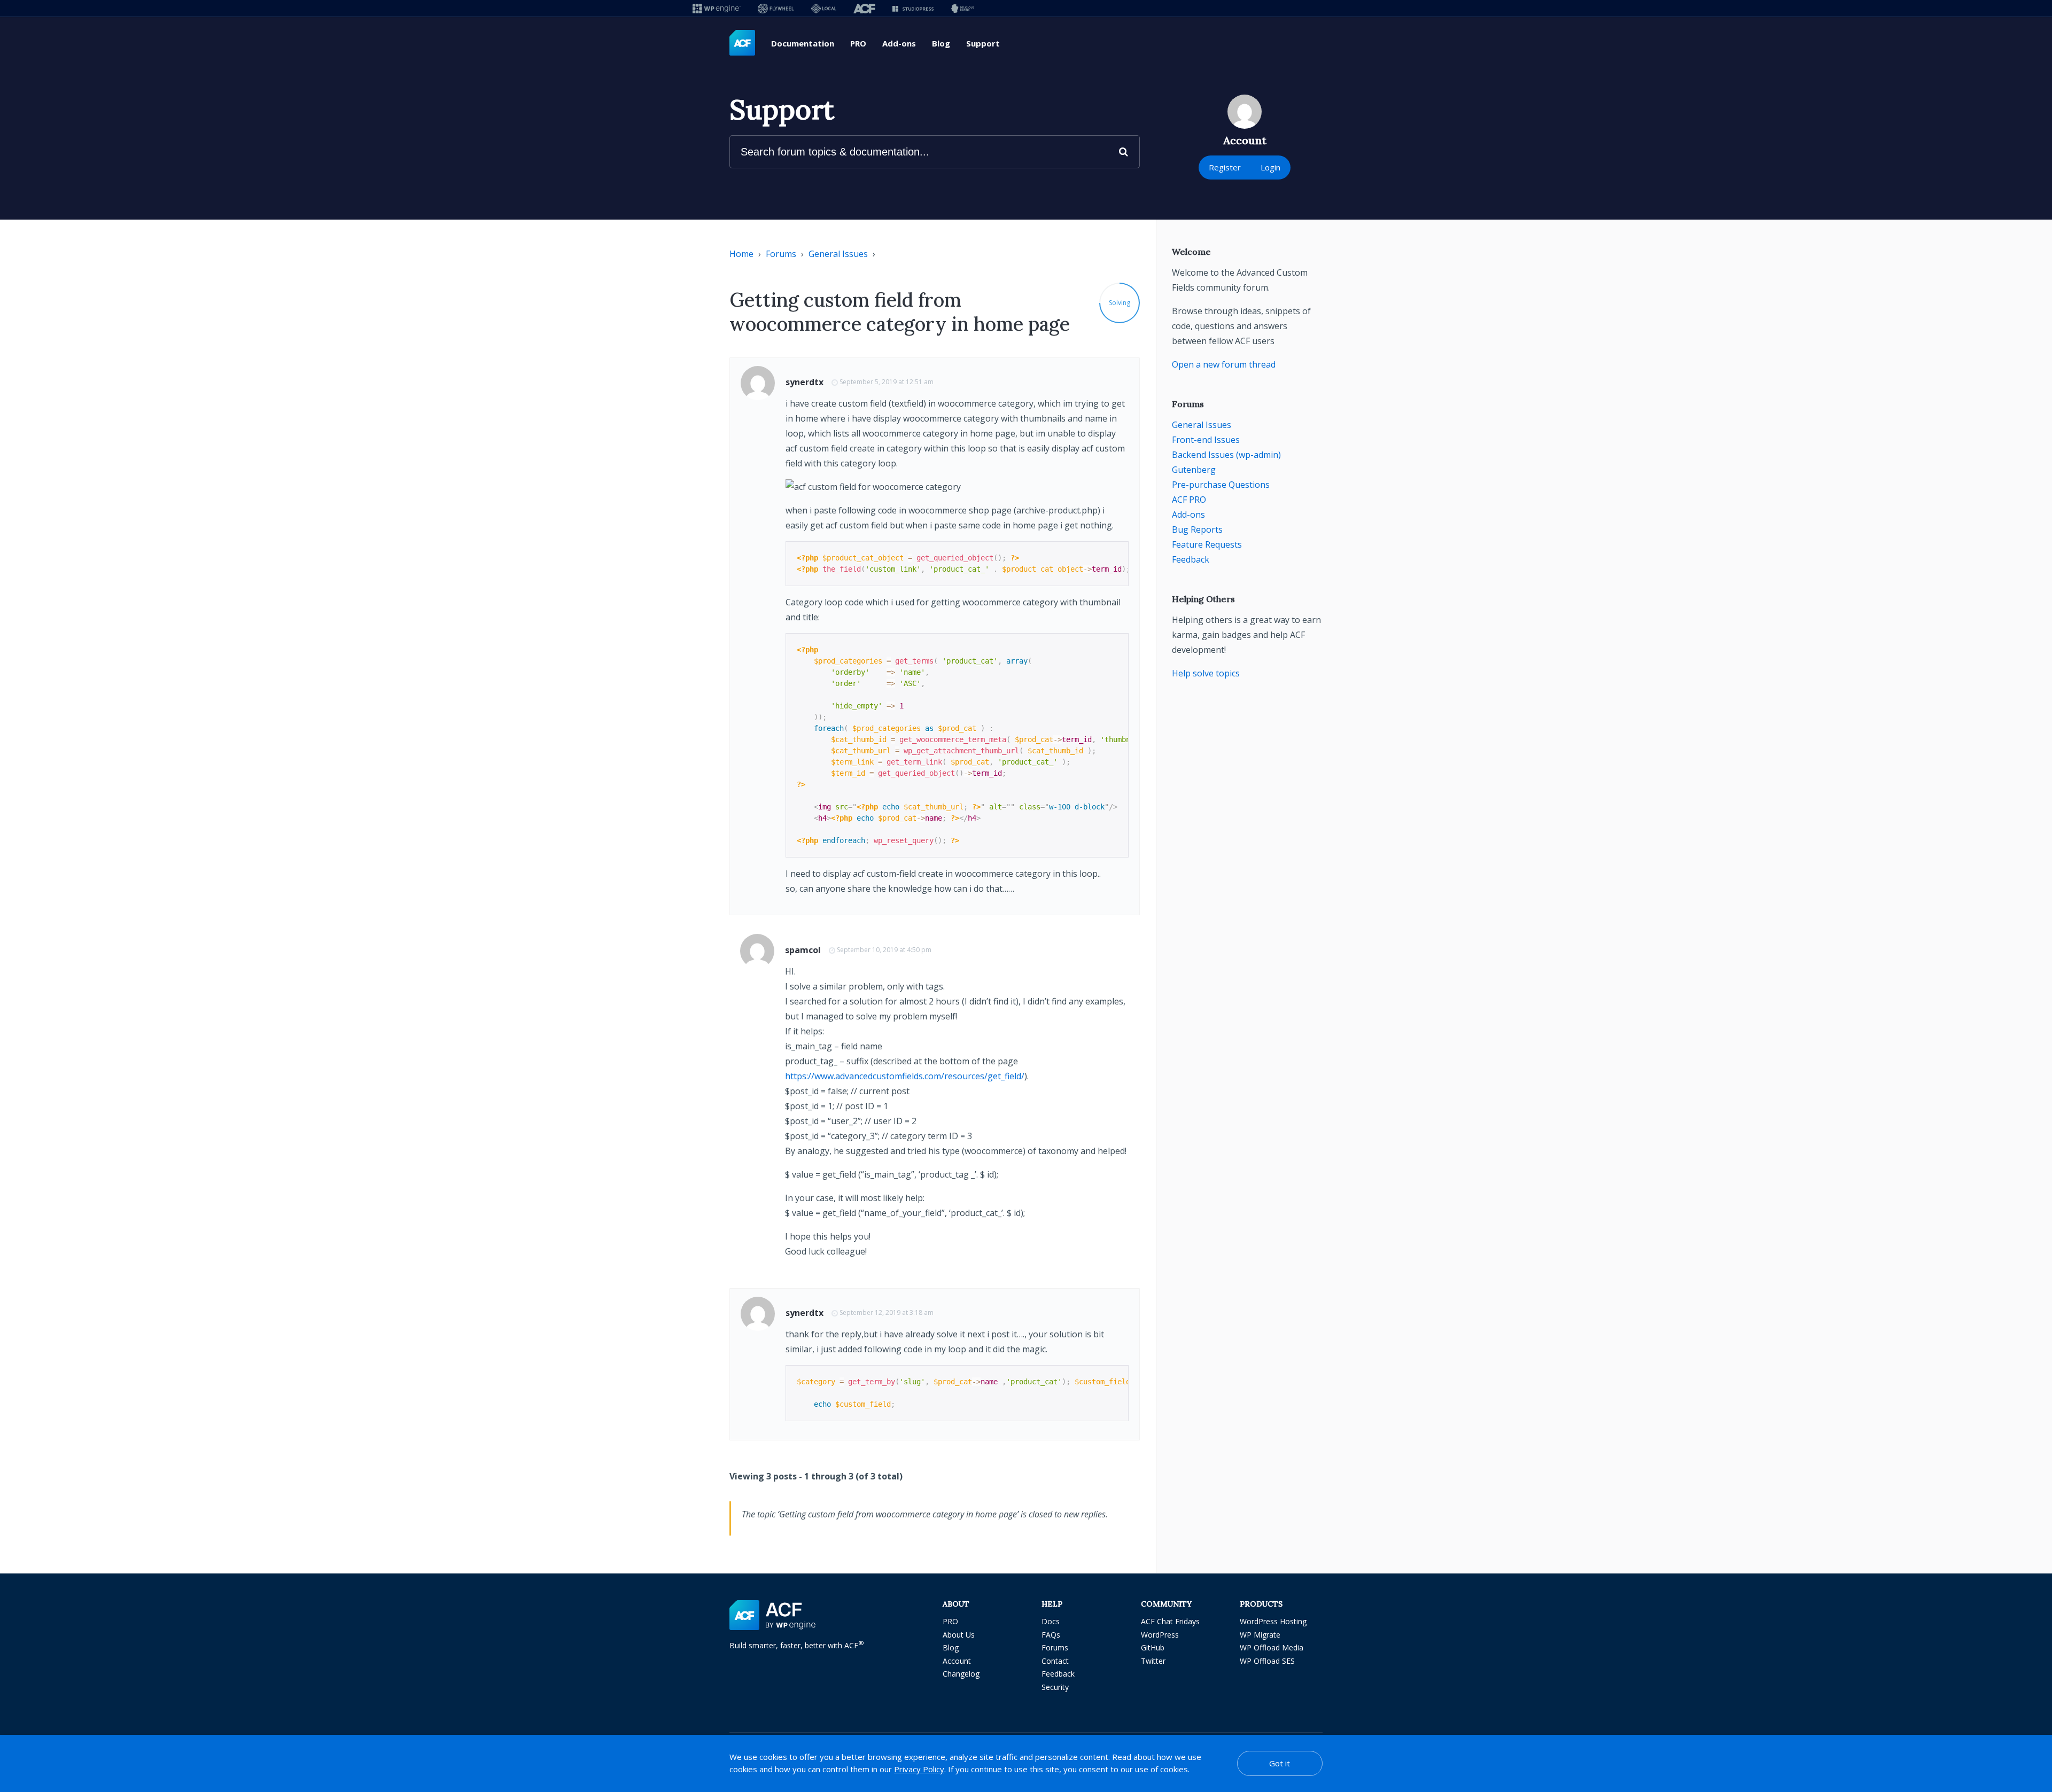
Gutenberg (1194, 470)
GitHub (1153, 1647)
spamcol (803, 950)
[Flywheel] (776, 8)
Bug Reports (1197, 529)
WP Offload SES (1267, 1661)
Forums (781, 254)
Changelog (961, 1674)
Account (957, 1661)
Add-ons (899, 43)
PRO (858, 43)
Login (1270, 167)
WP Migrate (1260, 1635)
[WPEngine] (717, 8)
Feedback (1191, 559)
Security (1055, 1687)
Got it (1280, 1763)
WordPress (1160, 1635)
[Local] (824, 8)
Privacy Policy (919, 1769)
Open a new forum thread (1224, 364)
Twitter (1153, 1661)
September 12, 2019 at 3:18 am (887, 1312)
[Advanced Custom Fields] (742, 43)
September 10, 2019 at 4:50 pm (884, 950)
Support (983, 43)
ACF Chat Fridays (1170, 1621)
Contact (1055, 1661)
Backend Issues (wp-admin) (1226, 455)
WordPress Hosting (1273, 1621)
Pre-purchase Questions (1221, 485)
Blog (941, 43)
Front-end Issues (1206, 440)
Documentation (803, 43)
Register (1225, 167)
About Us (959, 1635)
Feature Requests (1207, 544)
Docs (1051, 1621)
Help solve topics (1206, 673)
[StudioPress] (913, 8)
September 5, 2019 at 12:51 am (887, 382)
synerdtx (805, 382)
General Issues (838, 254)
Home (741, 254)
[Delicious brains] (963, 8)
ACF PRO (1189, 500)
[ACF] (864, 8)
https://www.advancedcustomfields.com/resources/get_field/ (905, 1076)
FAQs (1051, 1635)
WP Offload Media (1272, 1647)
